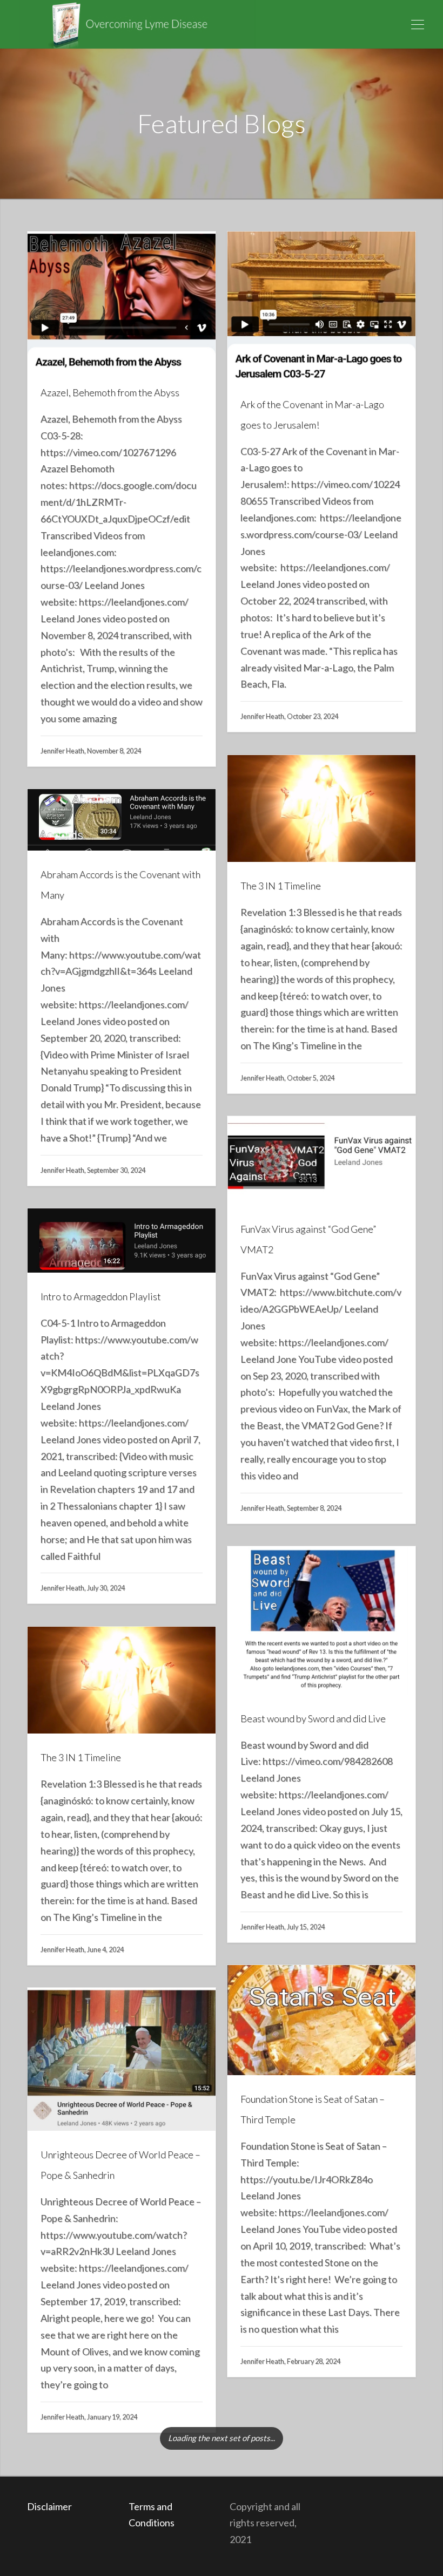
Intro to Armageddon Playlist (101, 1296)
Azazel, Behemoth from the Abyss (110, 392)
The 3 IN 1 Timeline (281, 886)
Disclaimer (50, 2506)
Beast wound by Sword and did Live (313, 1718)
